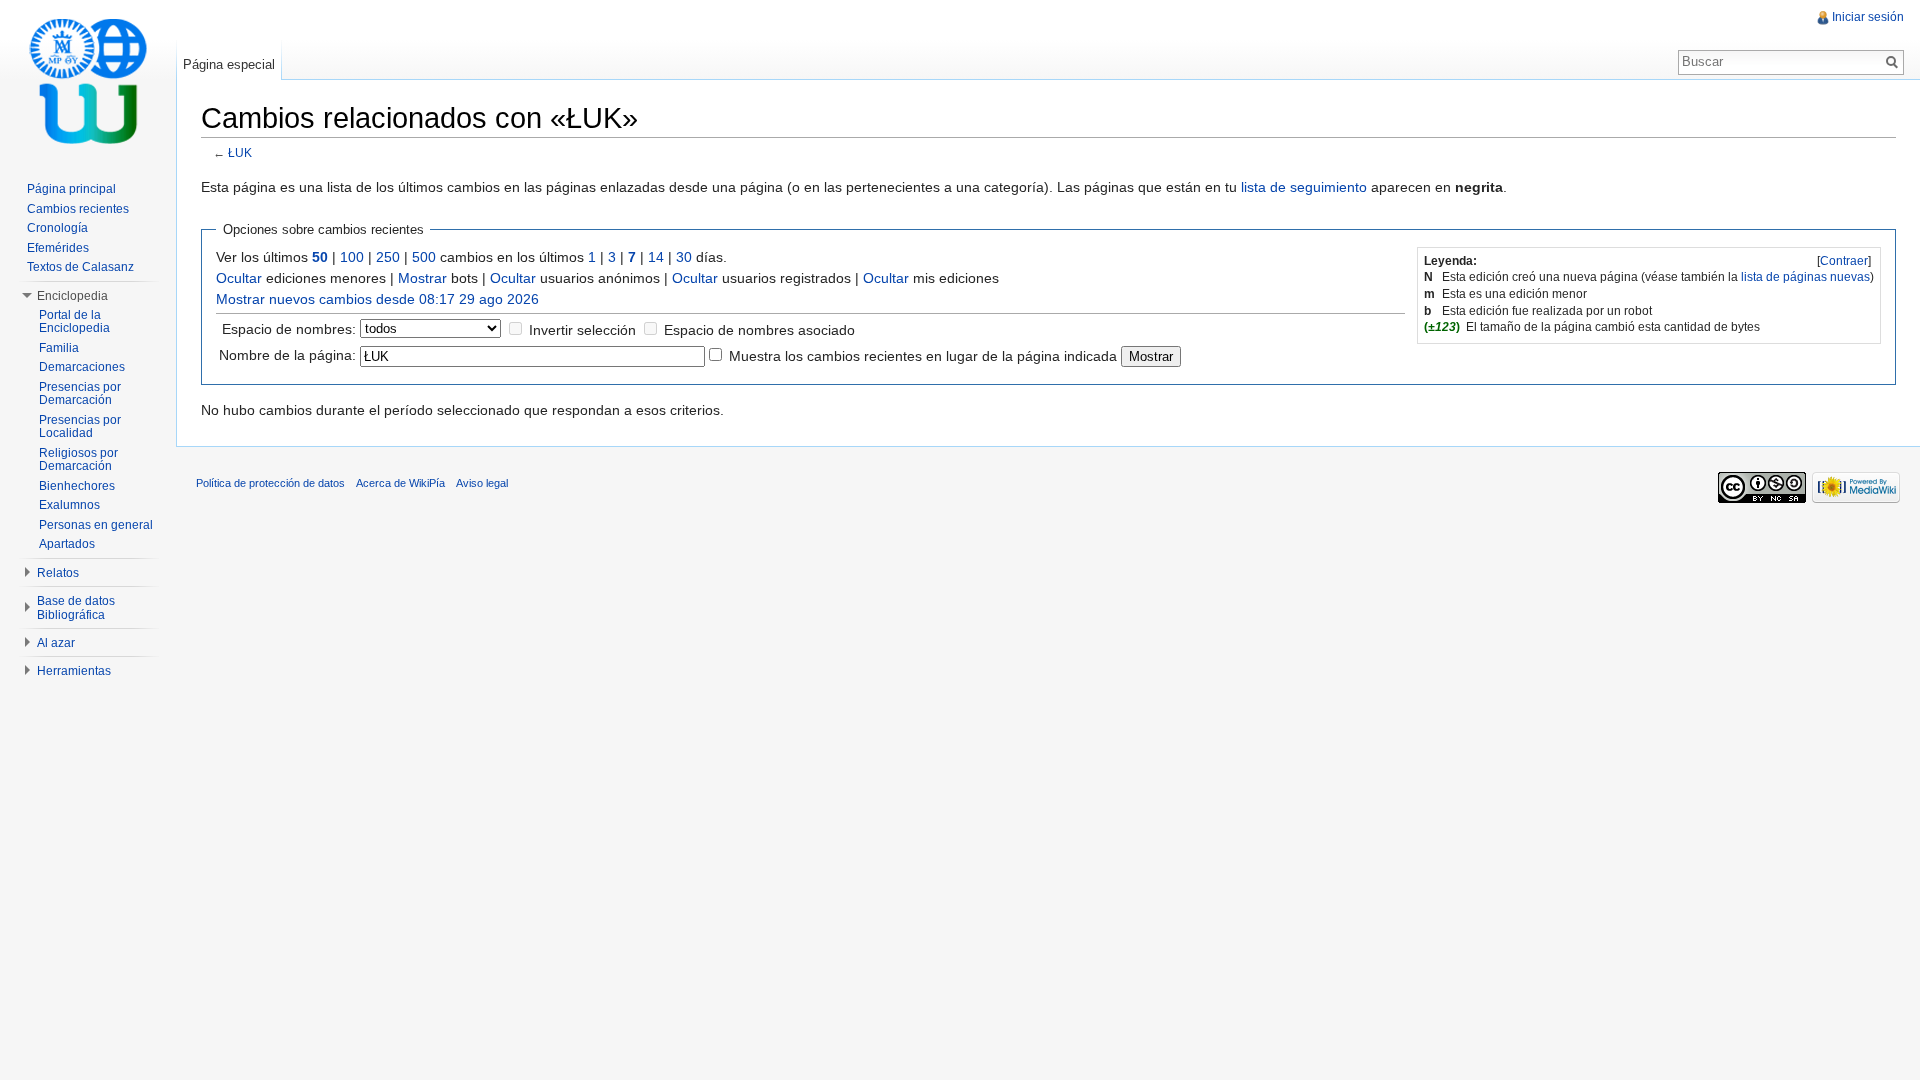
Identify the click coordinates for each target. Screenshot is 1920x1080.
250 (388, 257)
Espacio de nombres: (289, 329)
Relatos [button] (58, 573)
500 (424, 257)
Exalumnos (69, 505)
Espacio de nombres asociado (759, 330)
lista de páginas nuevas (1805, 277)
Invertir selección (582, 330)
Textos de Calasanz (80, 267)
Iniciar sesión (1868, 17)
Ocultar (239, 278)
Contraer (1844, 261)
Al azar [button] (56, 643)
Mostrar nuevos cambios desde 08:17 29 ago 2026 (377, 299)
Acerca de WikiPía (400, 483)
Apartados (67, 544)
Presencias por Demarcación (80, 394)
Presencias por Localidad (80, 427)
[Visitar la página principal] (88, 80)
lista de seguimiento (1304, 187)
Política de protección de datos (270, 483)
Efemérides (58, 248)
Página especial (229, 64)
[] (1844, 261)
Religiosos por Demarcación (78, 460)
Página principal (71, 189)
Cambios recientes (78, 209)
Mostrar (422, 278)
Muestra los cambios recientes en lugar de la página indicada (923, 356)
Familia (59, 348)
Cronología (57, 228)
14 (656, 257)
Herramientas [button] (74, 671)
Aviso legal (482, 483)
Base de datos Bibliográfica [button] (76, 608)
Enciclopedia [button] (72, 296)
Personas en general (96, 525)
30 (684, 257)
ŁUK (240, 152)
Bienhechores (77, 486)
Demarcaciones (82, 367)
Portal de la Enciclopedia (74, 322)
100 (352, 257)
